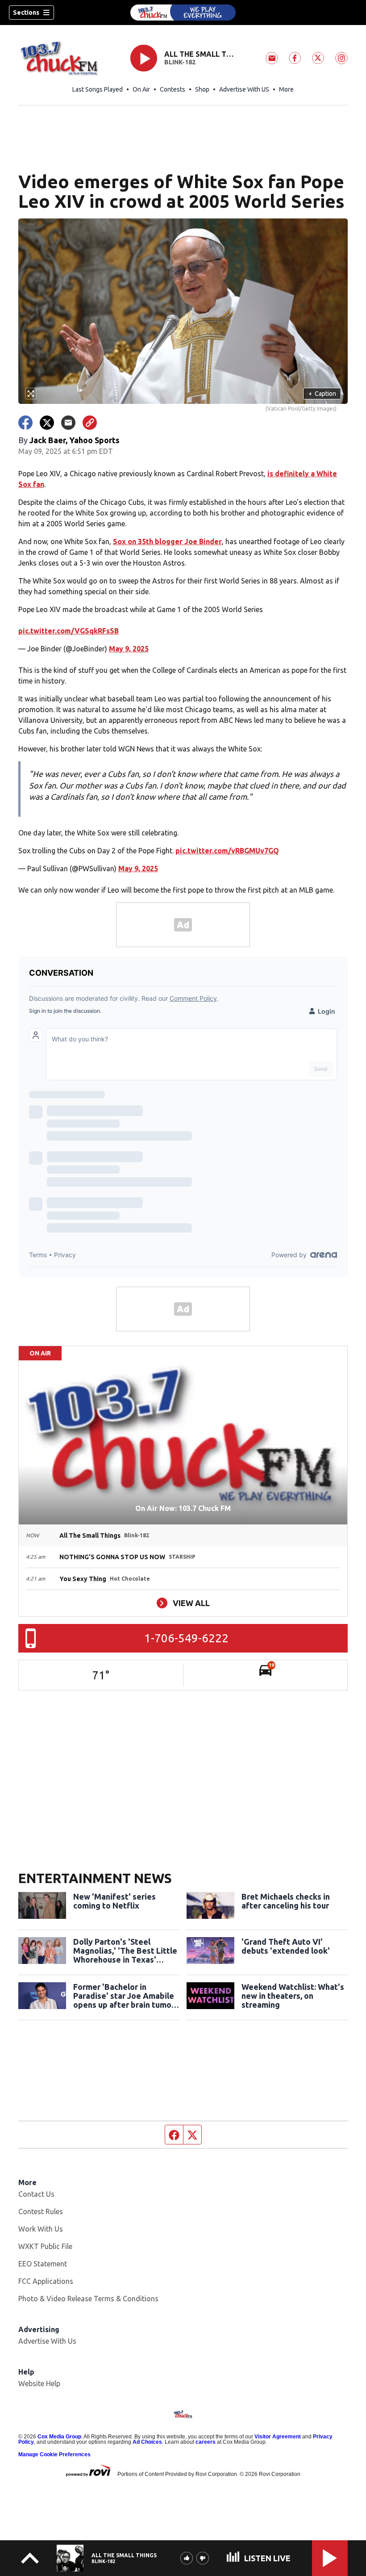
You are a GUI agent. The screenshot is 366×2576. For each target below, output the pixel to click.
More (286, 89)
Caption (322, 394)
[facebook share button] (25, 423)
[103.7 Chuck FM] (183, 13)
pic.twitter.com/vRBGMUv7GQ (227, 851)
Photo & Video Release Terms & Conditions (88, 2299)
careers (206, 2442)
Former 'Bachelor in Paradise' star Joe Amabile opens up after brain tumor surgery (124, 1996)
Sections (26, 13)
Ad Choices (147, 2442)
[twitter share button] (47, 423)
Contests (173, 89)
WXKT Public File (45, 2246)
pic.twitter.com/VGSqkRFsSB (69, 631)
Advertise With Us (47, 2341)
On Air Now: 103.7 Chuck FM (183, 1508)
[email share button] (68, 423)
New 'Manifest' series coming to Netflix (114, 1901)
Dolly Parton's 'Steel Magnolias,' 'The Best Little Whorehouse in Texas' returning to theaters (125, 1951)
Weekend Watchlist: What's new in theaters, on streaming (293, 1996)
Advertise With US (244, 89)
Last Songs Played (98, 89)
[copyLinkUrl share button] (90, 423)
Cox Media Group (59, 2437)
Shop (202, 89)
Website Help (39, 2383)
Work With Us (41, 2229)
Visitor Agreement (278, 2437)
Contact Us (36, 2194)
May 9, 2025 (129, 649)
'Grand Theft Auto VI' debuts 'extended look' (286, 1946)
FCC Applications (46, 2281)
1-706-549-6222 (186, 1638)
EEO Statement (43, 2264)
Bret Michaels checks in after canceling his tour (286, 1901)
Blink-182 (180, 62)
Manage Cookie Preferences (54, 2454)
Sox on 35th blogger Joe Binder (167, 541)
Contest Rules (41, 2211)
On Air (141, 89)
